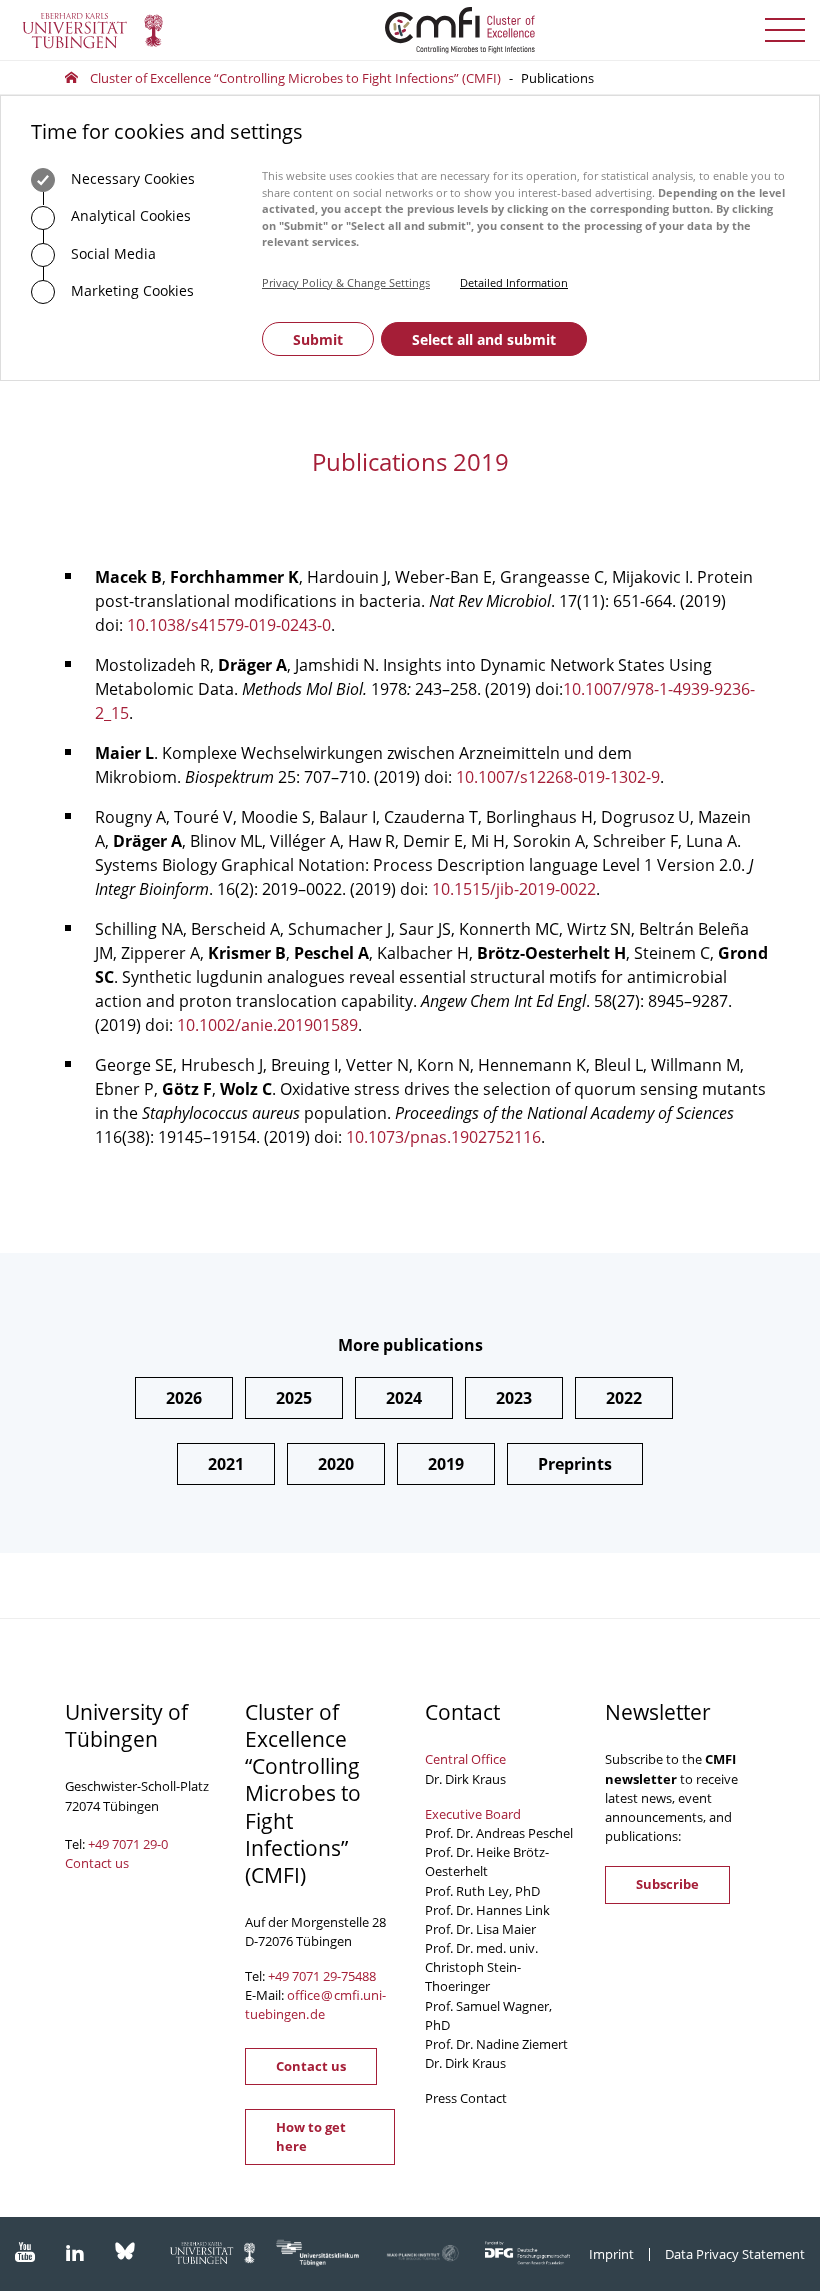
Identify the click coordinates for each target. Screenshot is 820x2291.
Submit (318, 339)
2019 (446, 1464)
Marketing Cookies (130, 290)
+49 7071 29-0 (128, 1844)
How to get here (311, 2136)
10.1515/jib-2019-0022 (514, 889)
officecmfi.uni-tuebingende (315, 2004)
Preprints (575, 1464)
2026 (184, 1398)
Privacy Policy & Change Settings (346, 282)
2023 (514, 1398)
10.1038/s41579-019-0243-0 (229, 625)
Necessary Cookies (131, 178)
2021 (226, 1464)
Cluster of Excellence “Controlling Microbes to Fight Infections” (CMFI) (295, 78)
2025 (294, 1398)
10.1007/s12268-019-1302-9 (558, 777)
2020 (336, 1464)
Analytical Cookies (129, 215)
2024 (404, 1398)
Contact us (97, 1863)
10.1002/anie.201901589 (267, 1025)
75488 (358, 1976)
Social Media (111, 253)
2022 (624, 1398)
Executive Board (473, 1814)
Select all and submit (484, 339)
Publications (557, 78)
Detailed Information (514, 282)
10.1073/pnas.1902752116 (443, 1137)
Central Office (465, 1759)
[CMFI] (410, 30)
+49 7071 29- (304, 1976)
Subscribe (667, 1884)
